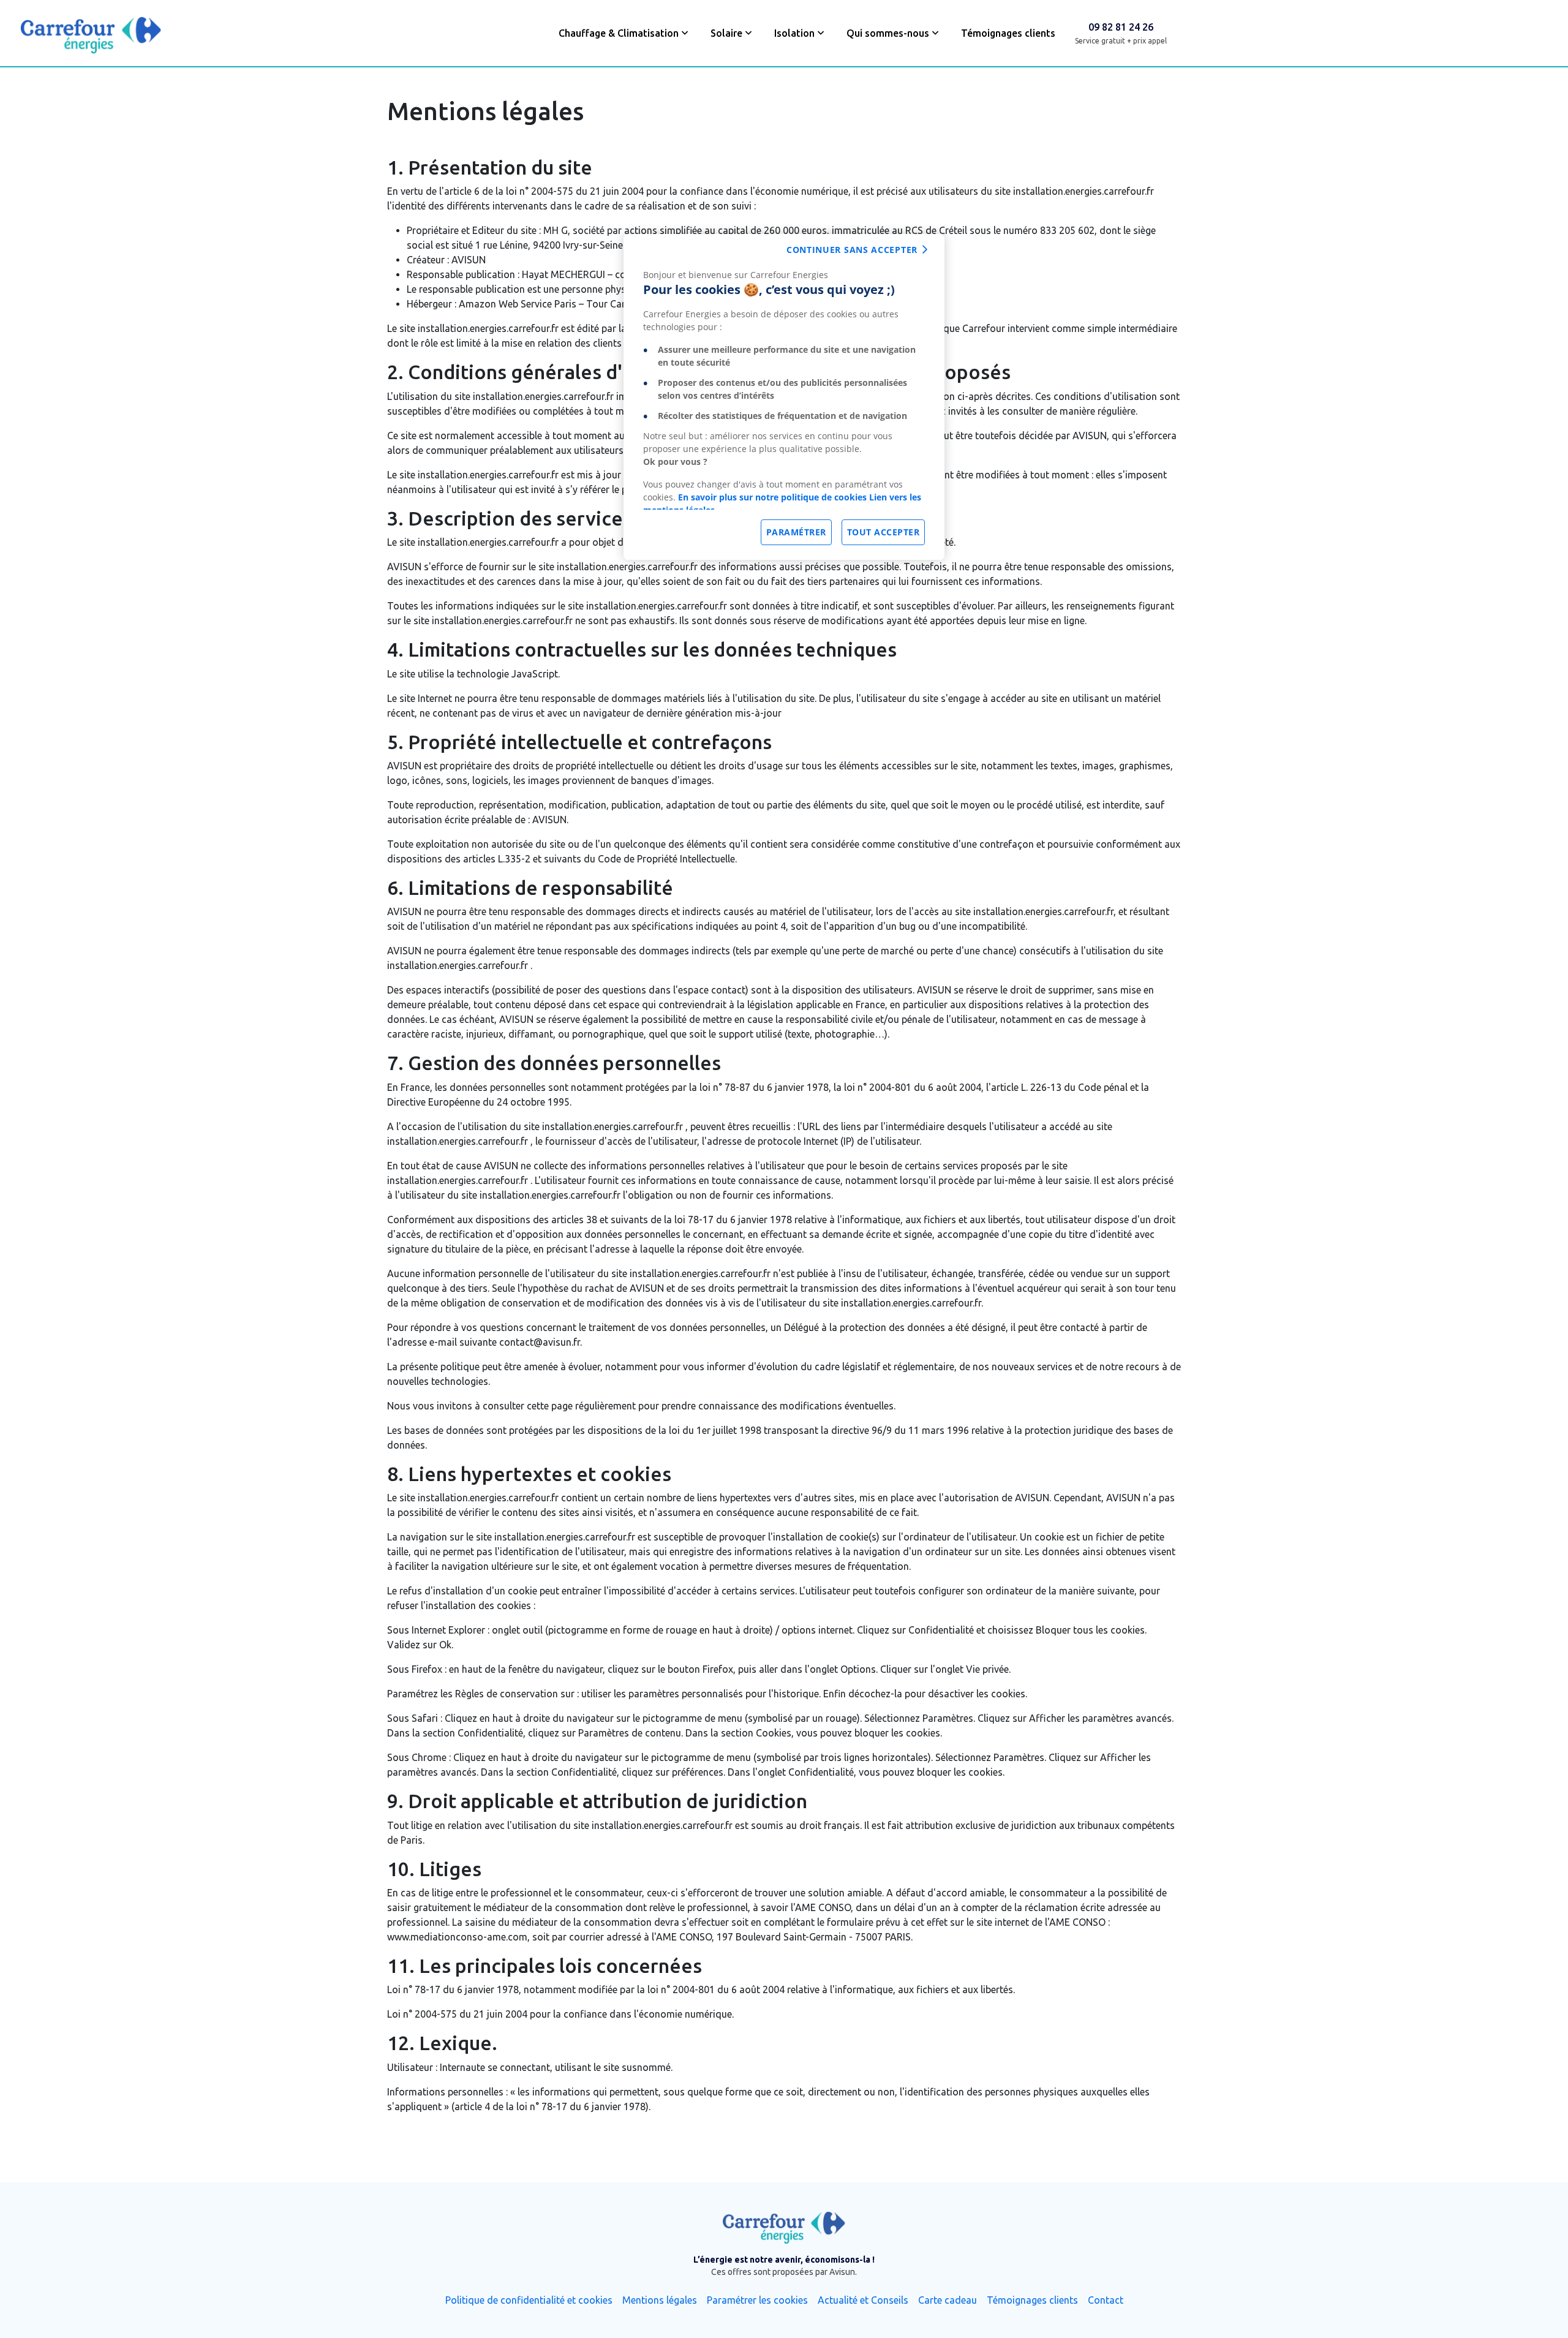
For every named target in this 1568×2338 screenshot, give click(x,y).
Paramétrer (796, 532)
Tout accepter (884, 532)
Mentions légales (660, 2300)
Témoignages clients (1008, 33)
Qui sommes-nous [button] (888, 33)
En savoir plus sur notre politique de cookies (772, 497)
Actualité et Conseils (863, 2300)
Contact (1106, 2300)
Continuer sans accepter (852, 250)
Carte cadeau (948, 2300)
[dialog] (784, 397)
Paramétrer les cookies (757, 2300)
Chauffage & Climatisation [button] (619, 33)
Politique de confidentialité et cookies (529, 2300)
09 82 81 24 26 (1121, 27)
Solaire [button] (726, 33)
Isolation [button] (794, 33)
